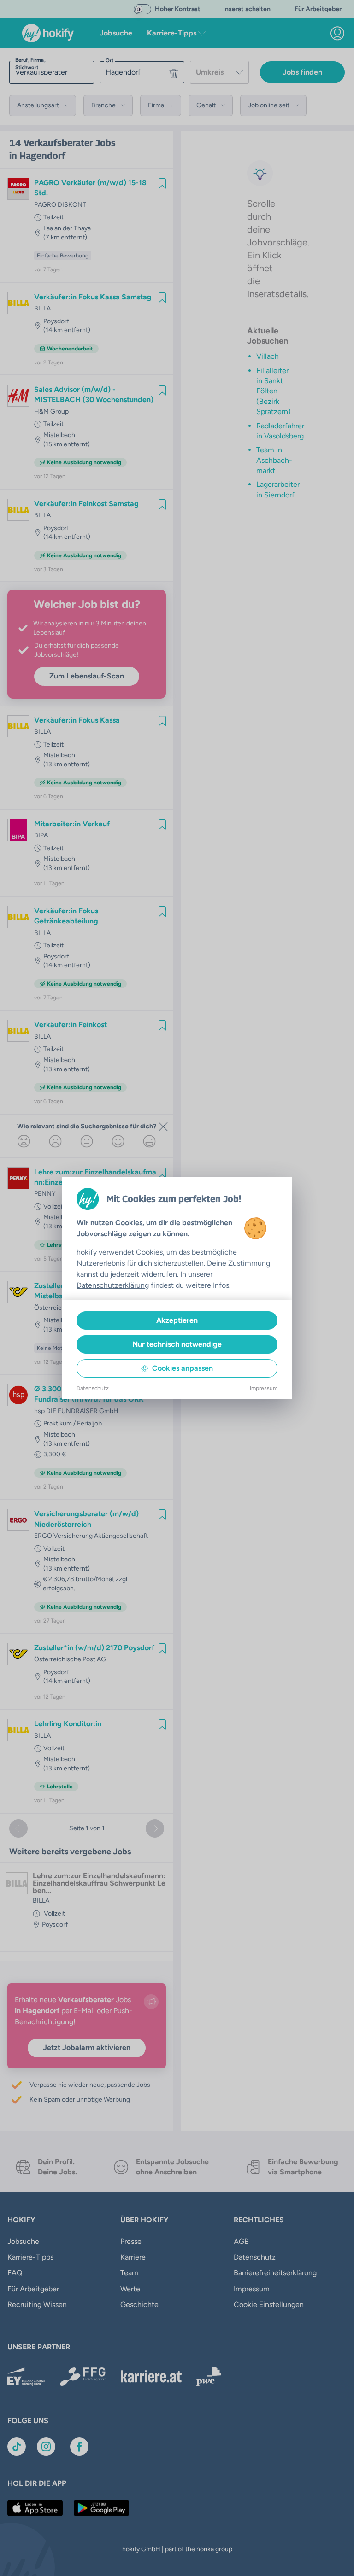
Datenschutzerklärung (113, 1285)
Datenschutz (93, 1388)
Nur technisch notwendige (177, 1344)
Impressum (264, 1388)
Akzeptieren (177, 1320)
